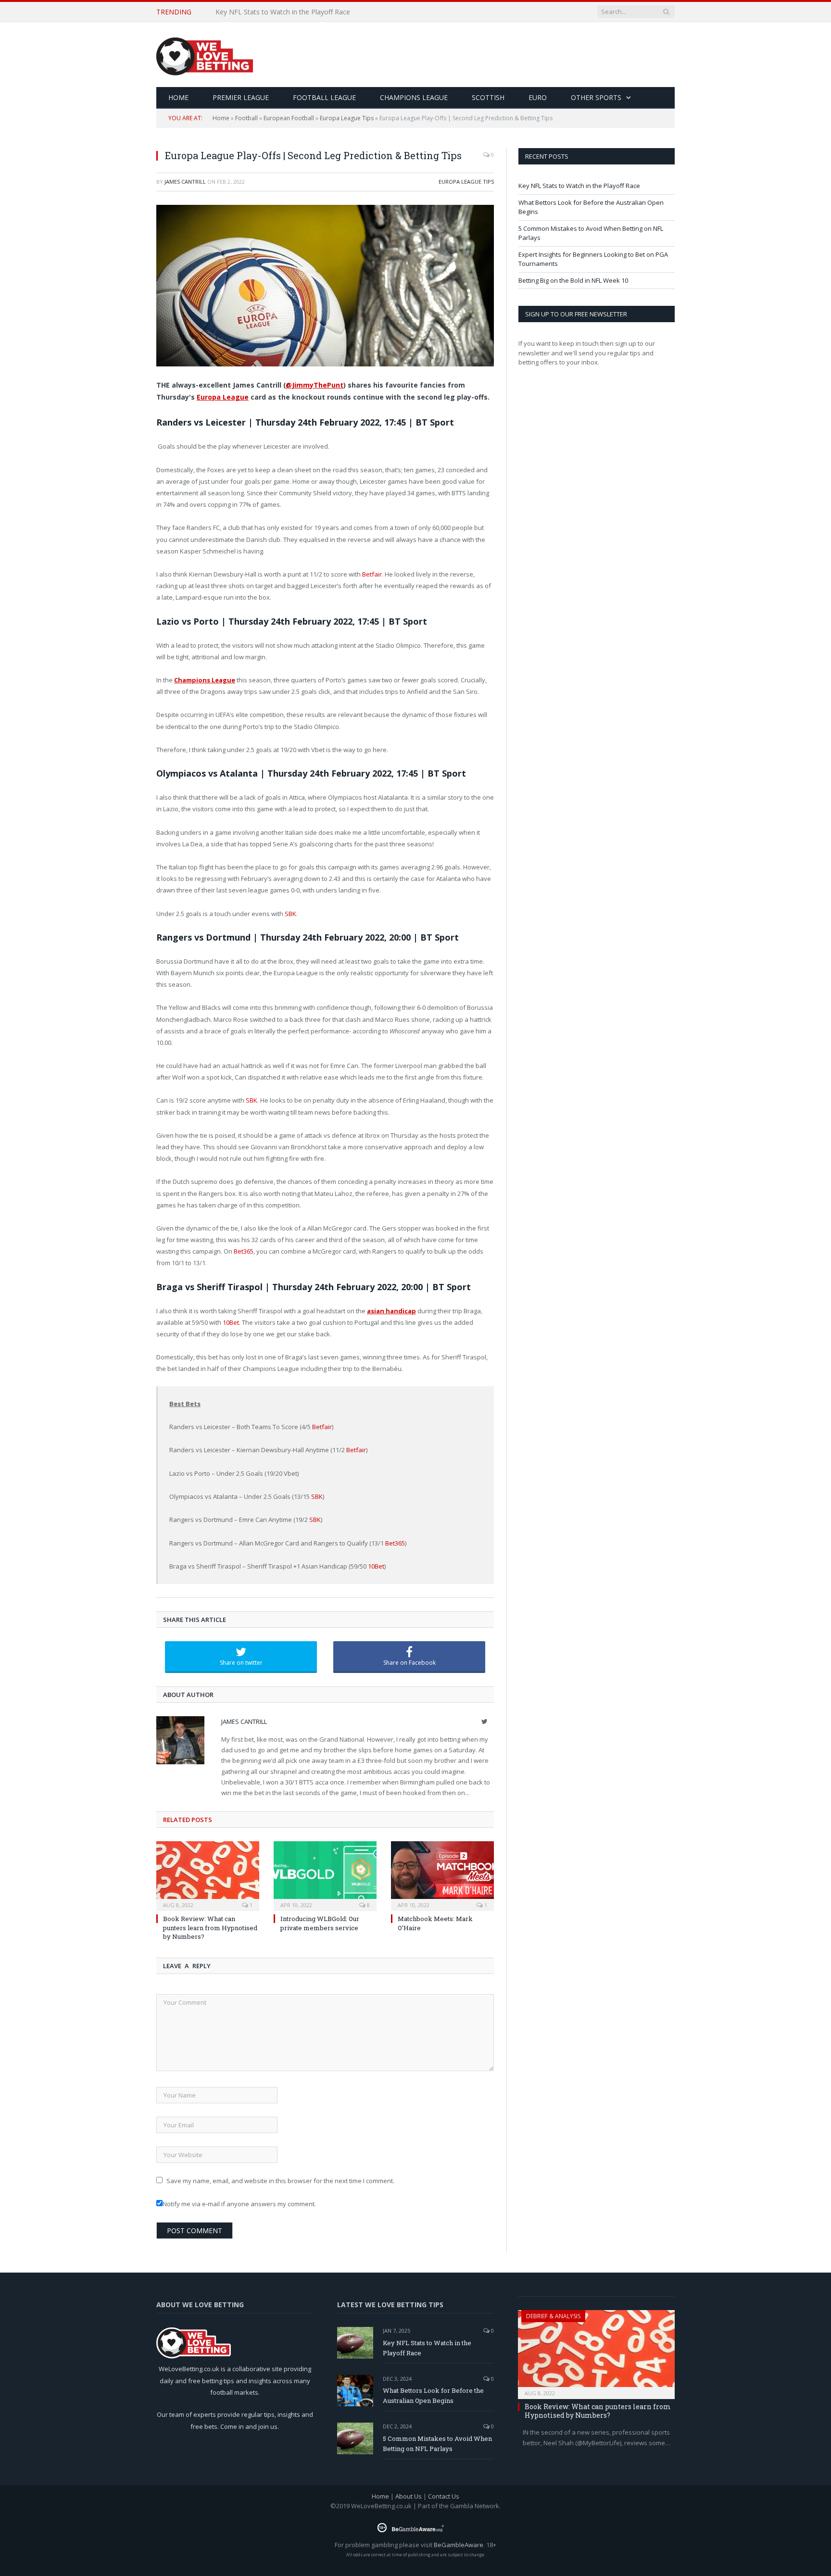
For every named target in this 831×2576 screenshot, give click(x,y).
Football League (324, 97)
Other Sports (596, 97)
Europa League (223, 397)
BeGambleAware (459, 2545)
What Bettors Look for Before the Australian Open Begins (306, 12)
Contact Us (444, 2496)
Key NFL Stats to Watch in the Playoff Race (579, 186)
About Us (409, 2496)
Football (246, 118)
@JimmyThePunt (315, 385)
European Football (289, 118)
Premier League (241, 97)
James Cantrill (185, 182)
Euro (538, 97)
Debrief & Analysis (553, 2316)
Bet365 (244, 1251)
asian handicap (391, 1311)
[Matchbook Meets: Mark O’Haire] (442, 1875)
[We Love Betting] (205, 55)
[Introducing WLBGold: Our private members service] (325, 1875)
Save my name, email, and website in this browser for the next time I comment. (280, 2181)
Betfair (372, 574)
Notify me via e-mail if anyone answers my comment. (239, 2204)
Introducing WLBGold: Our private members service (320, 1923)
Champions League (414, 97)
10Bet (231, 1322)
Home (221, 118)
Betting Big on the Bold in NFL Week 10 (573, 280)
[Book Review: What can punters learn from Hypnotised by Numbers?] (208, 1875)
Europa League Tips (347, 118)
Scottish (488, 97)
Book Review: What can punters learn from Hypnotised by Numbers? (210, 1927)
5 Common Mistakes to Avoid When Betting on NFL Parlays (437, 2444)
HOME (178, 97)
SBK (290, 914)
